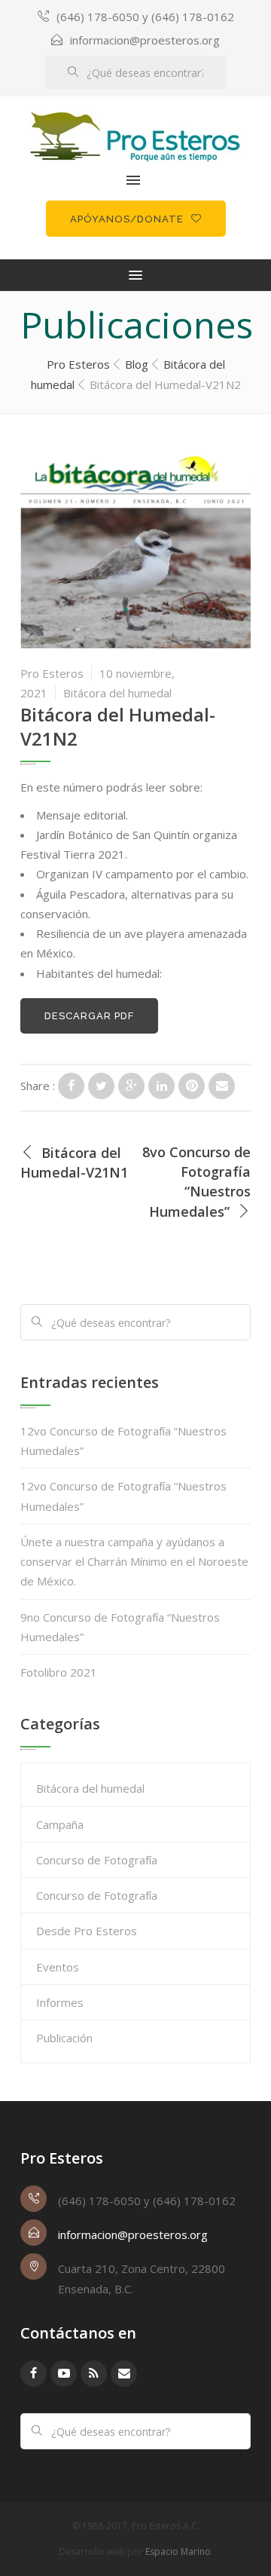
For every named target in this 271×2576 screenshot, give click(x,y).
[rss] (94, 2374)
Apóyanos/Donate (127, 219)
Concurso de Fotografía (97, 1860)
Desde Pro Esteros (87, 1931)
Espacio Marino (178, 2551)
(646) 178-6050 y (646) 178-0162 (145, 17)
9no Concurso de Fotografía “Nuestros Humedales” (120, 1627)
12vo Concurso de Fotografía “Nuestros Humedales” (123, 1441)
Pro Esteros (52, 673)
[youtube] (64, 2374)
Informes (60, 2002)
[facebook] (33, 2374)
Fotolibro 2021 (59, 1672)
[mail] (124, 2374)
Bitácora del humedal (117, 693)
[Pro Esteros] (135, 137)
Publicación (64, 2038)
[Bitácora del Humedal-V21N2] (71, 1086)
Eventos (58, 1967)
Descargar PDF (89, 1016)
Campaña (60, 1824)
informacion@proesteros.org (145, 40)
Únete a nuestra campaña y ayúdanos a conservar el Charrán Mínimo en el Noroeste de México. (134, 1562)
